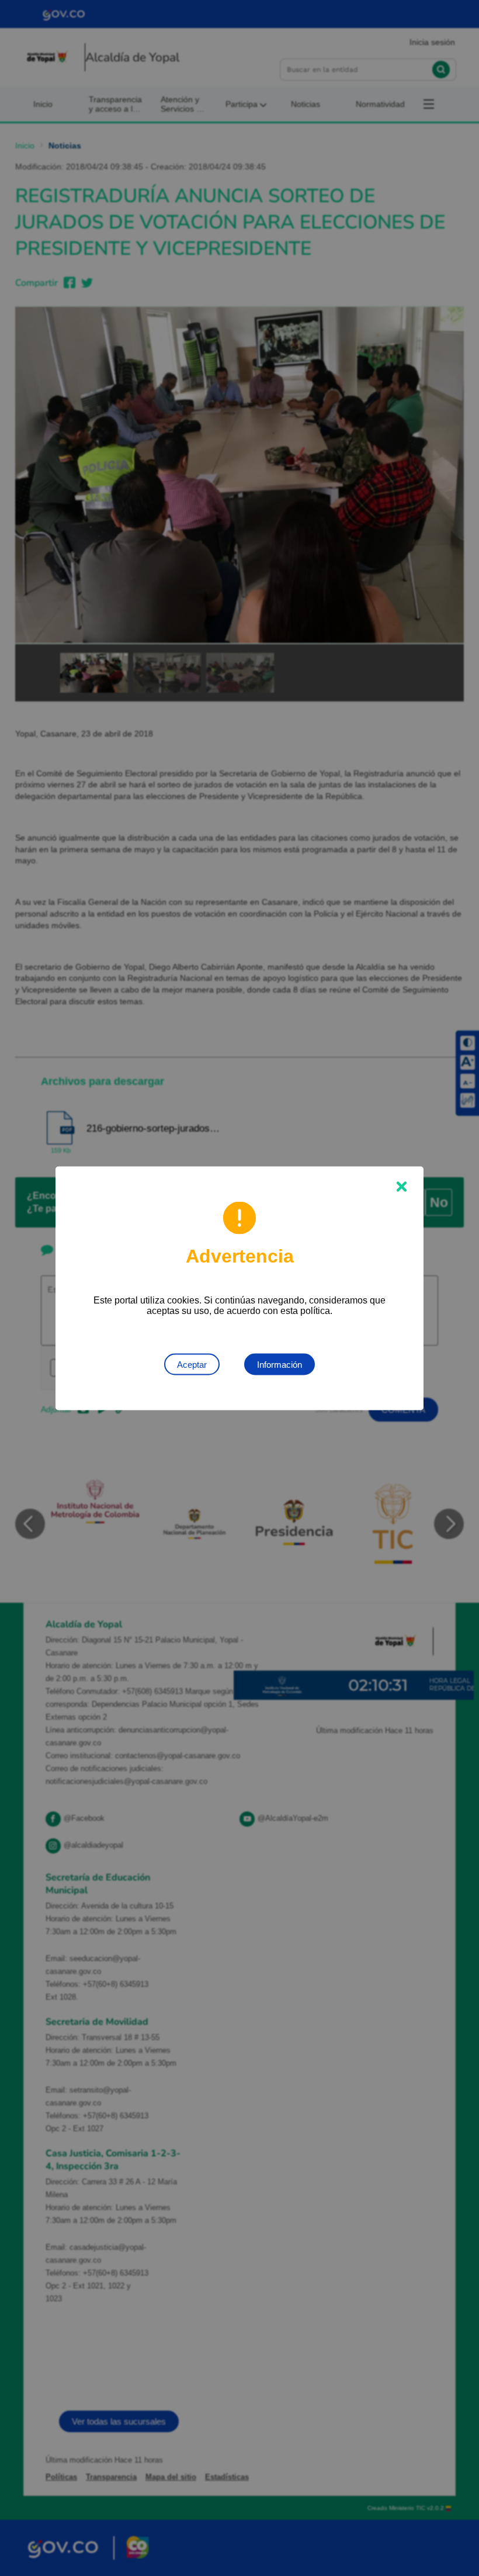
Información (280, 1364)
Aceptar (192, 1364)
